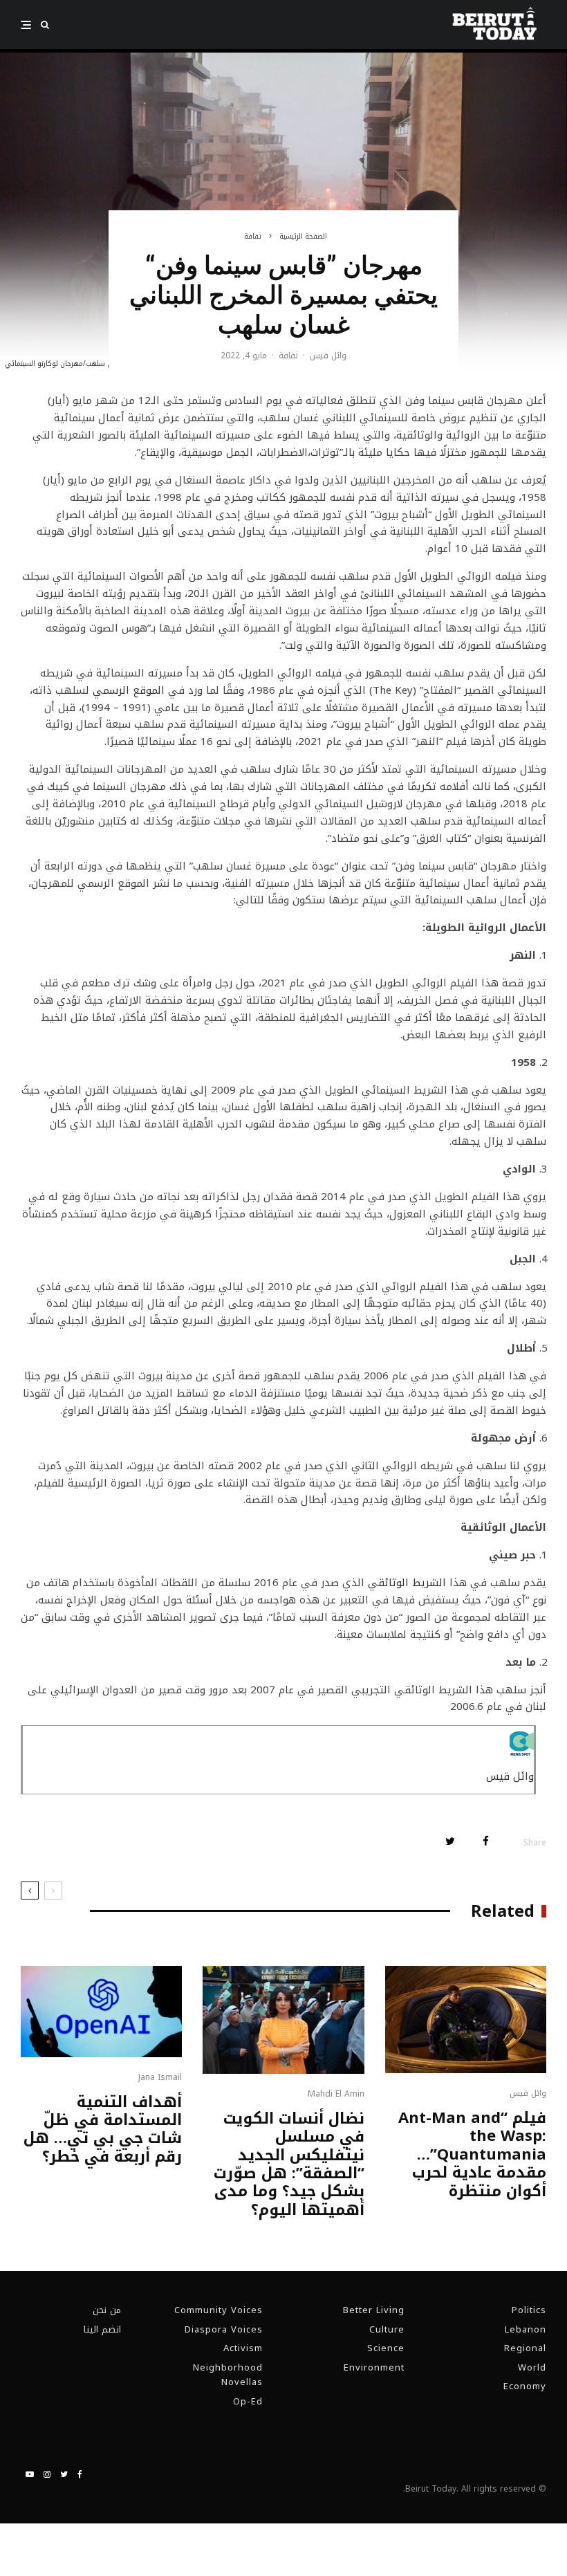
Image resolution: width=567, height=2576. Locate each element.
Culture (387, 2329)
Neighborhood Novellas (228, 2375)
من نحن (107, 2310)
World (532, 2367)
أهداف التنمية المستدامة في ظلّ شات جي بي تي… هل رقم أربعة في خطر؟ (103, 2130)
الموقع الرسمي (129, 690)
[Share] (486, 1841)
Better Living (374, 2310)
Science (386, 2348)
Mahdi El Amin (336, 2094)
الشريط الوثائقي (407, 1583)
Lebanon (526, 2329)
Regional (525, 2348)
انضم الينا (102, 2329)
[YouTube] (30, 2474)
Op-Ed (248, 2401)
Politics (529, 2310)
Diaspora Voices (224, 2329)
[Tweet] (450, 1841)
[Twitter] (64, 2474)
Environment (374, 2367)
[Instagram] (47, 2474)
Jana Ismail (160, 2077)
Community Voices (219, 2310)
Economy (525, 2386)
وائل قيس (328, 356)
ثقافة (288, 356)
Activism (243, 2348)
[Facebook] (80, 2474)
